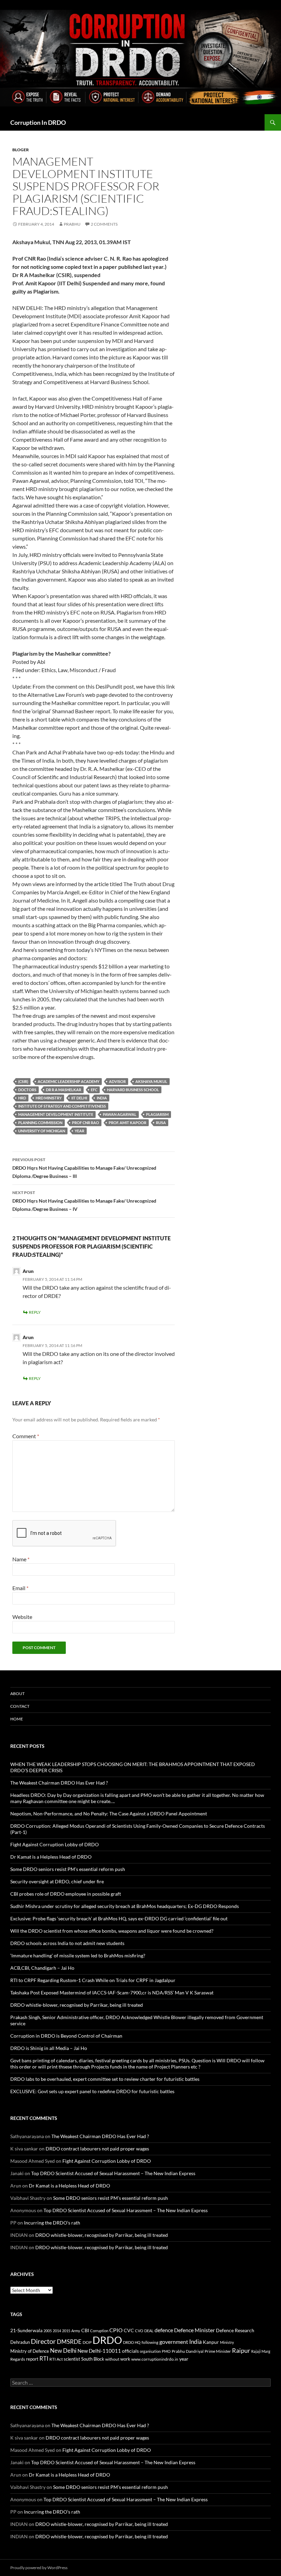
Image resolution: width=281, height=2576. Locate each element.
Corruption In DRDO (38, 122)
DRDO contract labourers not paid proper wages (97, 2149)
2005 (48, 2331)
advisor (117, 1081)
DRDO (107, 2340)
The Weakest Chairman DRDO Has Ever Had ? (59, 1783)
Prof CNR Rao (85, 1123)
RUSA (161, 1123)
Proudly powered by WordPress (39, 2568)
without (112, 2359)
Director (43, 2341)
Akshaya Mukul (151, 1081)
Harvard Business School (133, 1090)
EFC (94, 1090)
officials (130, 2351)
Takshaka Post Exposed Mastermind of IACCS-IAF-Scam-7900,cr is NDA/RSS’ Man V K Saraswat (112, 1993)
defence (164, 2330)
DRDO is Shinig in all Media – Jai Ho (49, 2048)
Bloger (21, 150)
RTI (44, 2358)
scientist (72, 2359)
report (32, 2359)
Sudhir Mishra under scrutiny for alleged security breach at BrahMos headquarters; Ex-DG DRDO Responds (125, 1906)
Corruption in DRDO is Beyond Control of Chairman (66, 2036)
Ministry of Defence (30, 2351)
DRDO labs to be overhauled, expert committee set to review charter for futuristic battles (105, 2079)
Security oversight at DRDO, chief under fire (57, 1881)
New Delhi (63, 2351)
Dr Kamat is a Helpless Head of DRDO (51, 1857)
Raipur (241, 2350)
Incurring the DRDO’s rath (52, 2223)
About (17, 1694)
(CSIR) (23, 1081)
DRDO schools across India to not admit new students (67, 1943)
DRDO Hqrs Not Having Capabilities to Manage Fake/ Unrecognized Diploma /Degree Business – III (84, 1168)
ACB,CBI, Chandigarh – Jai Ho (42, 1968)
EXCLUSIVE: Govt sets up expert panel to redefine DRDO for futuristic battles (92, 2091)
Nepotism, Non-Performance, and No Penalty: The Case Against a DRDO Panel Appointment (109, 1814)
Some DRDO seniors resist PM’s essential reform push (68, 1869)
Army (76, 2331)
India (102, 1098)
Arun (28, 1337)
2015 (66, 2331)
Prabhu (72, 224)
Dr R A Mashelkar (64, 1090)
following (150, 2342)
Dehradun (20, 2342)
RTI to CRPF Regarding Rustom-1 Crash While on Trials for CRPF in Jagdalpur (93, 1980)
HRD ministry (49, 1098)
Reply (35, 1312)
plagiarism (157, 1114)
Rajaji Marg (261, 2351)
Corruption (99, 2331)
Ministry (227, 2342)
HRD (22, 1098)
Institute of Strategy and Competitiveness (62, 1106)
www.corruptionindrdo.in (155, 2359)
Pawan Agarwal (120, 1114)
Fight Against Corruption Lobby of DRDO (54, 1844)
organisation (150, 2351)
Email (20, 1588)
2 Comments (104, 224)
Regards (18, 2359)
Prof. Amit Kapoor (127, 1123)
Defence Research (235, 2330)
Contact (20, 1706)
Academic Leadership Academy (69, 1081)
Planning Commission (40, 1123)
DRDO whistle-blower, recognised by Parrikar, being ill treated (77, 2005)
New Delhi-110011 (99, 2351)
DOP (87, 2342)
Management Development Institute (56, 1114)
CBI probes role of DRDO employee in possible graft (66, 1894)
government (174, 2342)
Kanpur (211, 2342)
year (80, 1131)
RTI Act (56, 2359)
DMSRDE (69, 2342)
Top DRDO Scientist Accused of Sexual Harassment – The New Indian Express (113, 2173)
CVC (129, 2330)
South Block (93, 2359)
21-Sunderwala (26, 2330)
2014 (57, 2331)
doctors (27, 1090)
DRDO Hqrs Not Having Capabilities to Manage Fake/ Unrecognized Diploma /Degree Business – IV (84, 1201)
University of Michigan (42, 1131)
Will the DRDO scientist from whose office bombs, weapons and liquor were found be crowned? (112, 1931)
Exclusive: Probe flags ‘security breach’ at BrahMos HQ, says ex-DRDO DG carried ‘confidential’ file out (119, 1918)
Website (22, 1617)
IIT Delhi (79, 1098)
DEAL (149, 2331)
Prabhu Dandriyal (188, 2351)
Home (17, 1719)
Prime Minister (218, 2351)
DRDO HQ (132, 2342)
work (125, 2359)
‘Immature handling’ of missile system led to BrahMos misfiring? (78, 1955)
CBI (85, 2330)
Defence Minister (194, 2330)
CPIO (116, 2330)
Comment (26, 1436)
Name (21, 1559)
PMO (166, 2351)
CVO (139, 2331)
